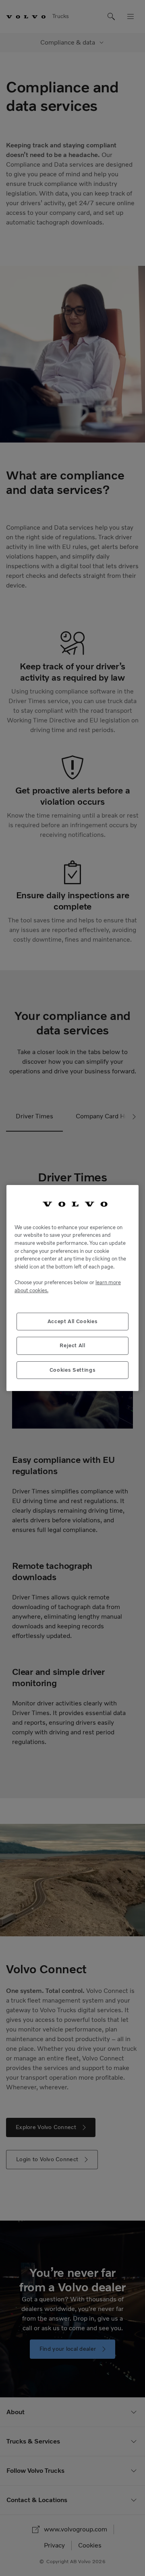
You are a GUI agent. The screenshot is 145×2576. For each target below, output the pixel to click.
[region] (72, 1288)
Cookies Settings (73, 1370)
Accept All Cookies (73, 1321)
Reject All (72, 1345)
